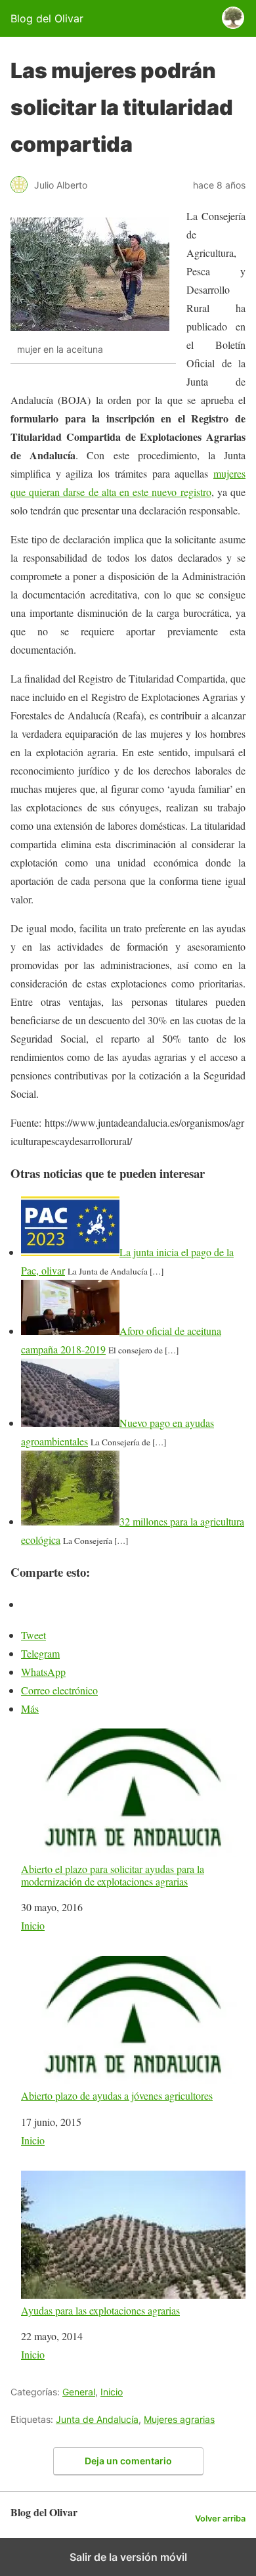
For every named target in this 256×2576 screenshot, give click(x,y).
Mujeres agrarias (179, 2419)
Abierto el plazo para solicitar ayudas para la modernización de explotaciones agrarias (113, 1875)
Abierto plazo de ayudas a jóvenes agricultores (117, 2095)
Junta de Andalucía (97, 2419)
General (79, 2392)
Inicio (33, 1925)
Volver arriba (220, 2519)
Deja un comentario (128, 2461)
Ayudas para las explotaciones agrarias (100, 2310)
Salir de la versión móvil (128, 2557)
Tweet (33, 1635)
